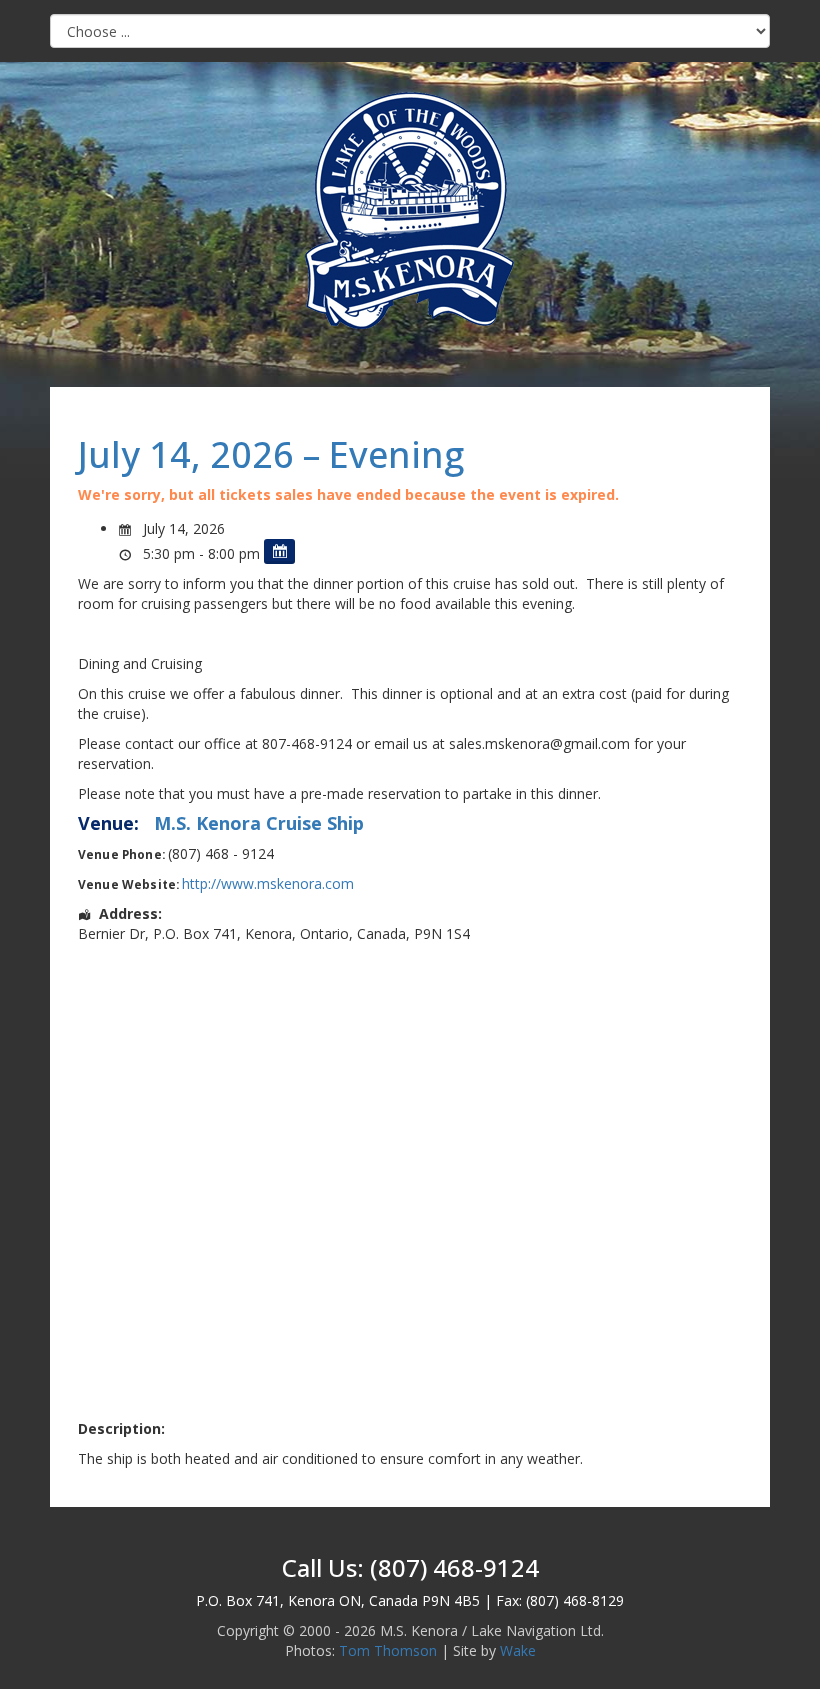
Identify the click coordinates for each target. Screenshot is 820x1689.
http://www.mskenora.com (268, 883)
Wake (518, 1650)
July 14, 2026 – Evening (271, 454)
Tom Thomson (388, 1650)
